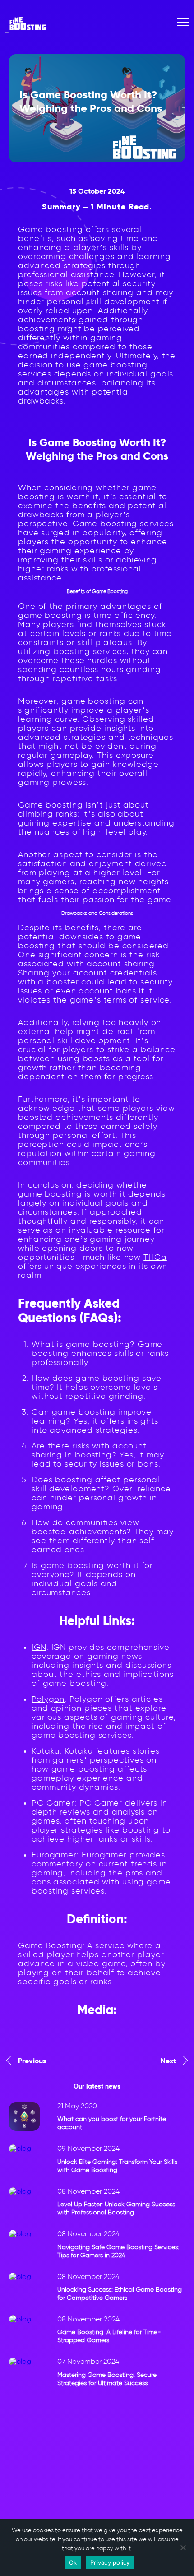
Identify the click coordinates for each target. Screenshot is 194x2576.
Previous (32, 2061)
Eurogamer (54, 1855)
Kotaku (46, 1751)
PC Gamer (53, 1803)
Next (168, 2061)
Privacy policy (110, 2562)
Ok (73, 2562)
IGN (39, 1647)
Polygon (48, 1699)
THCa (155, 1257)
